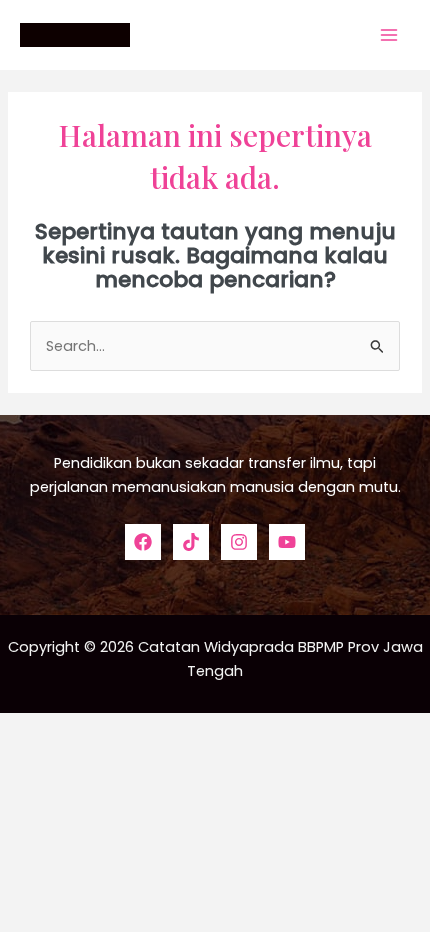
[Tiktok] (191, 542)
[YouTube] (287, 542)
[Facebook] (143, 542)
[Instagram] (239, 542)
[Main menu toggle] (389, 35)
